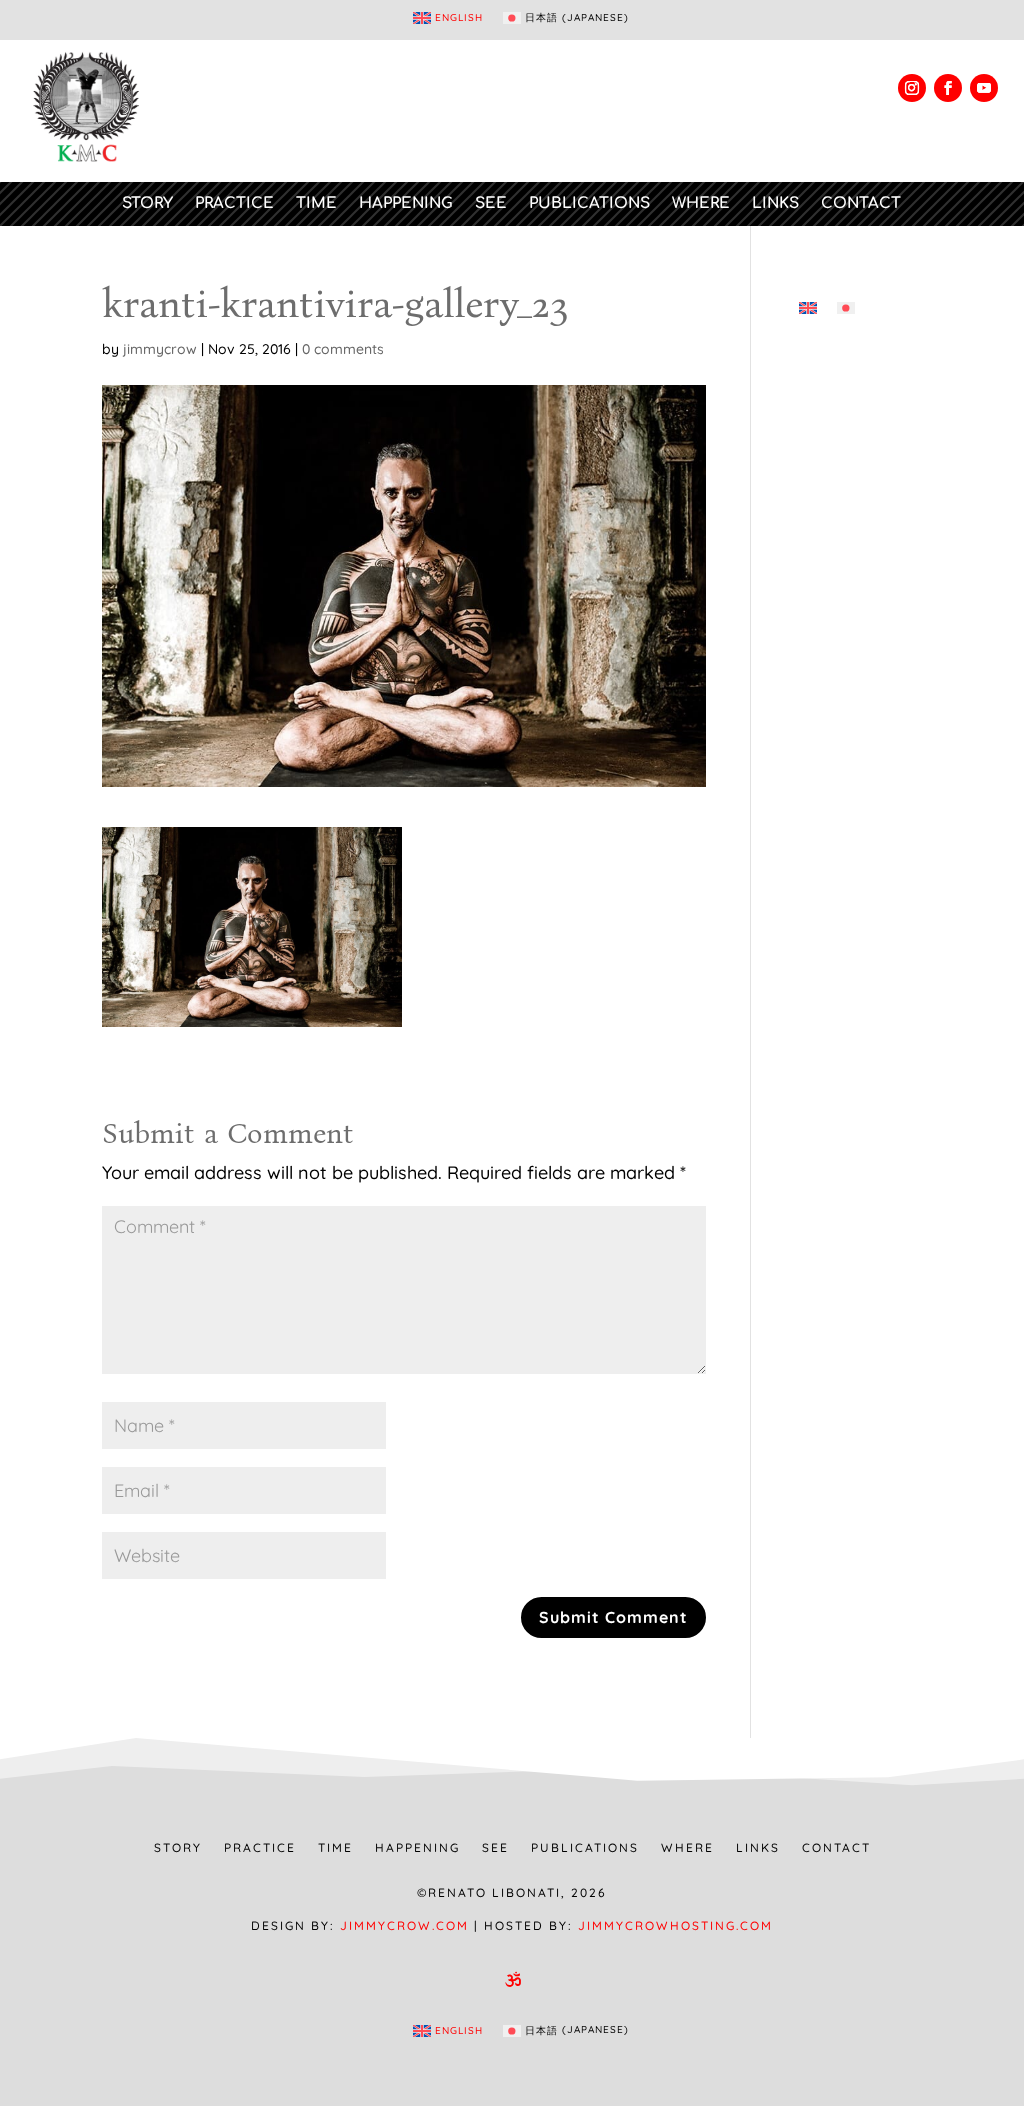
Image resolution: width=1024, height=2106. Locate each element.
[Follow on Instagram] (912, 88)
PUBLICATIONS (589, 203)
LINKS (775, 203)
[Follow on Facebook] (948, 88)
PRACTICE (234, 203)
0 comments (343, 349)
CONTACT (861, 203)
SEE (491, 203)
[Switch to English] (808, 307)
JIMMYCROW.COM (404, 1925)
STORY (147, 203)
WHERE (701, 203)
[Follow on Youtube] (984, 88)
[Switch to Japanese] (846, 307)
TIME (316, 203)
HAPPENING (406, 203)
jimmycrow (160, 349)
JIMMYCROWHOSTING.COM (675, 1925)
